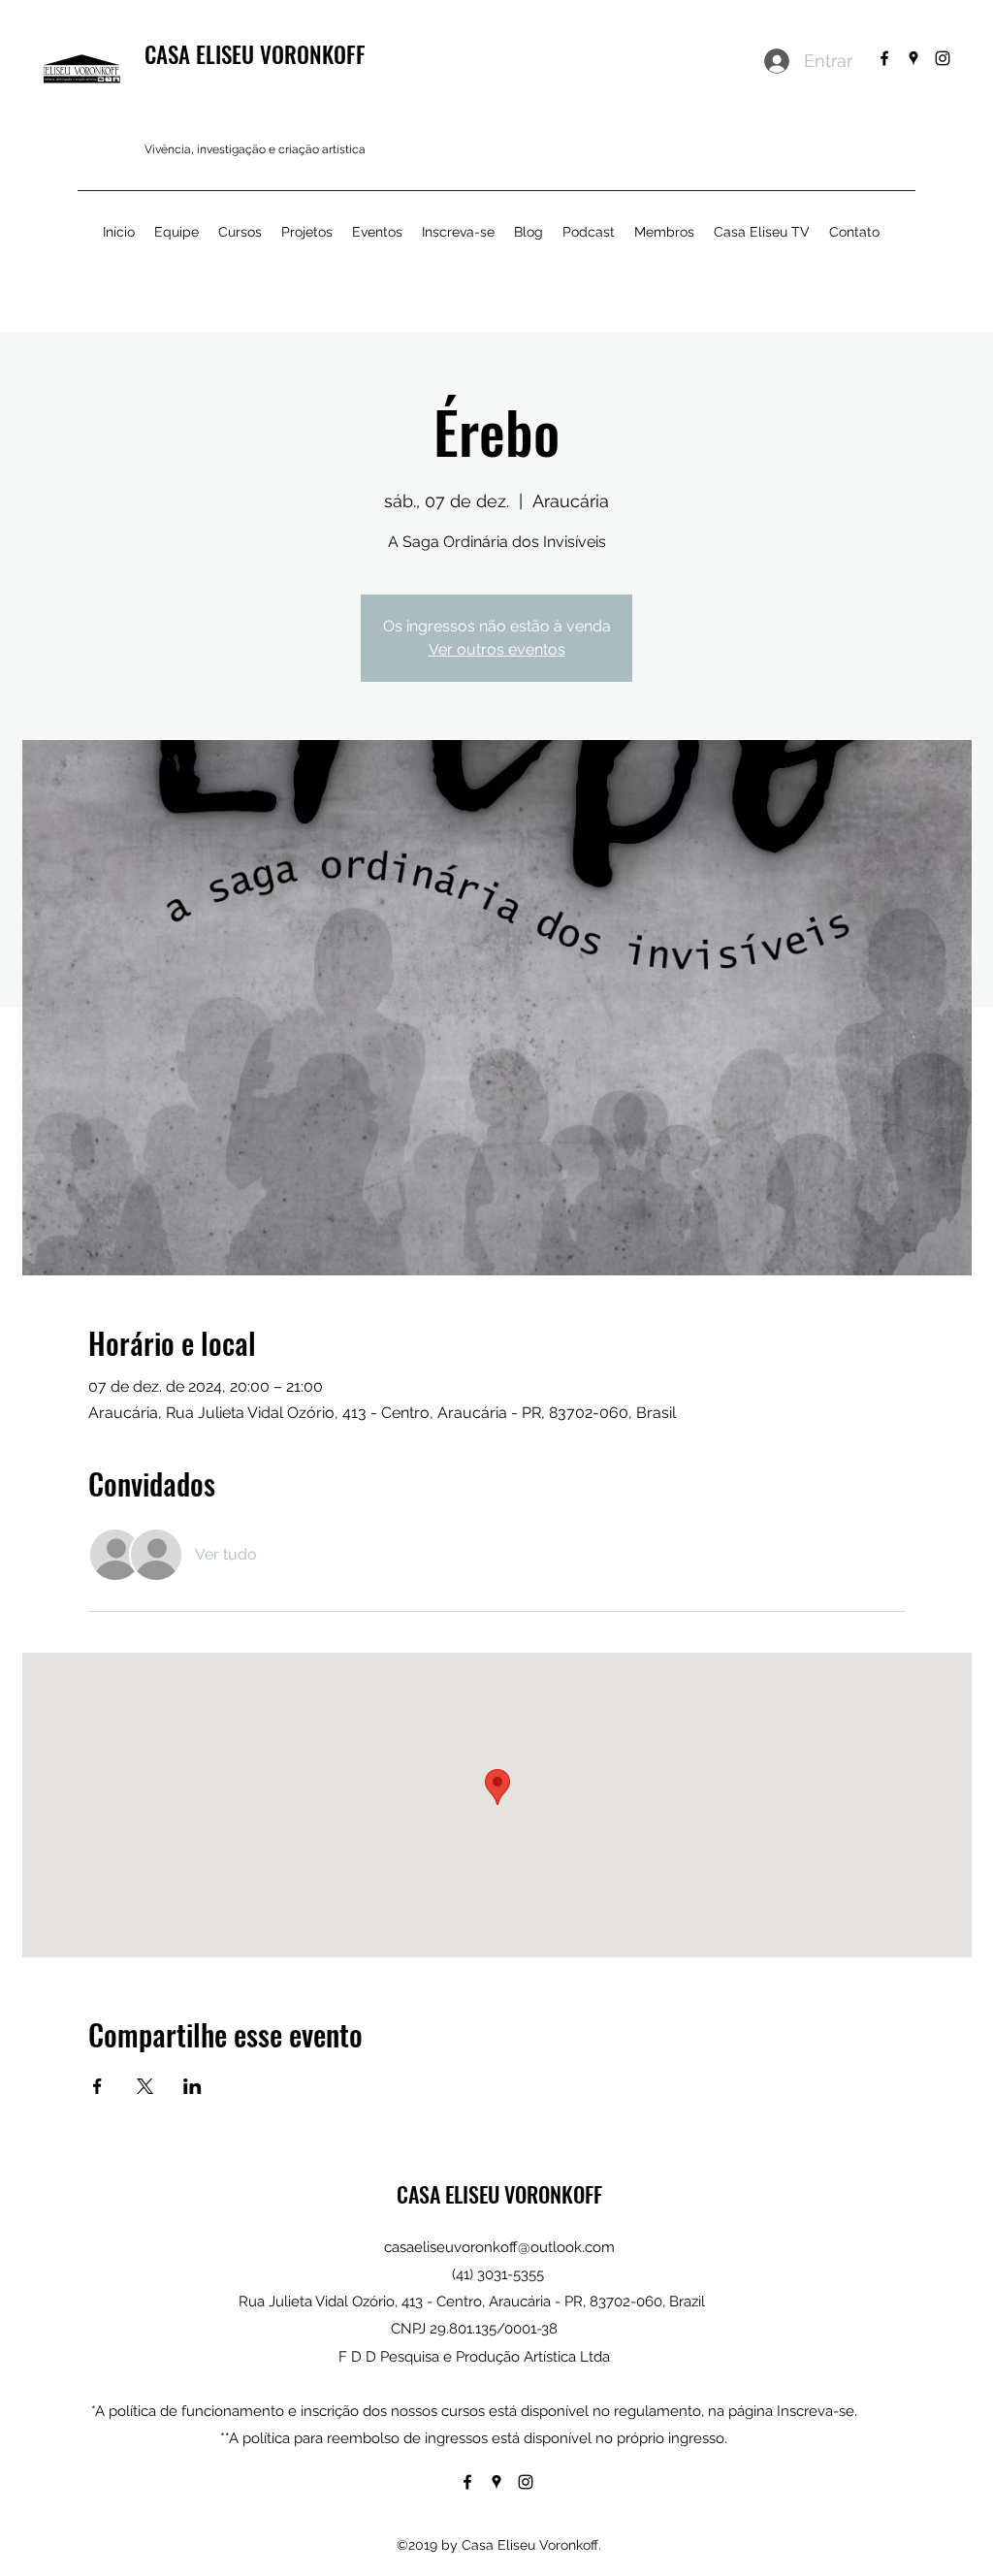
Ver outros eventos (497, 649)
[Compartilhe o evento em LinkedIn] (192, 2086)
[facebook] (884, 58)
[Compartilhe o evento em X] (145, 2086)
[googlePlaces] (913, 58)
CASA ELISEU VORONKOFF (255, 54)
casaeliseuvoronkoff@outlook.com (499, 2247)
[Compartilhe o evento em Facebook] (97, 2086)
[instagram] (943, 58)
